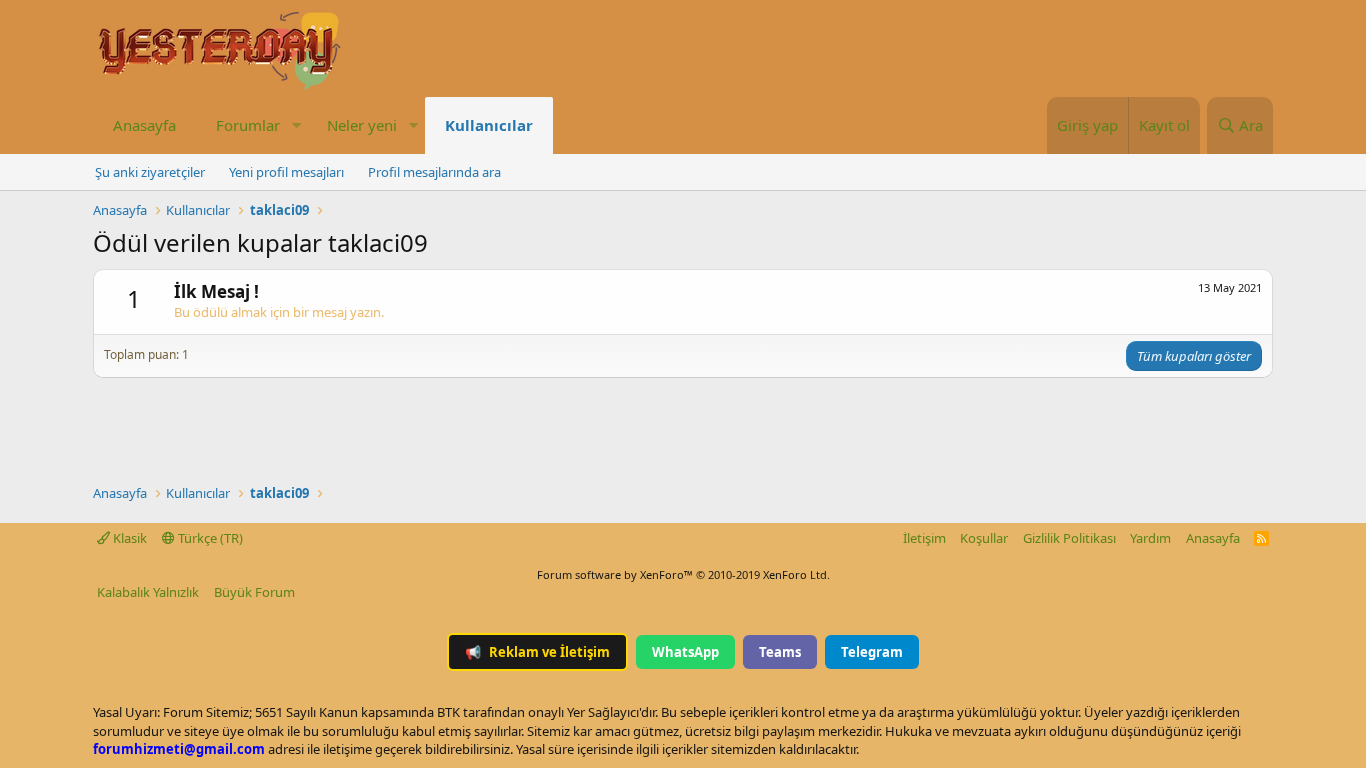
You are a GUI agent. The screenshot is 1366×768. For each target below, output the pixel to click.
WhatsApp (685, 652)
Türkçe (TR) (209, 538)
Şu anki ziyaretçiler (150, 172)
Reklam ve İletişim (537, 652)
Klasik (128, 538)
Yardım (1150, 538)
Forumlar (248, 125)
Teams (780, 652)
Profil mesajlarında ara (434, 172)
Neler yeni (362, 125)
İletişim (924, 538)
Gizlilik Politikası (1069, 538)
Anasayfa (144, 125)
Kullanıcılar (489, 125)
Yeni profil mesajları (286, 172)
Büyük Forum (254, 592)
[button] (296, 125)
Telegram (872, 652)
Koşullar (984, 538)
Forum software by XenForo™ (683, 574)
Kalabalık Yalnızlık (148, 592)
